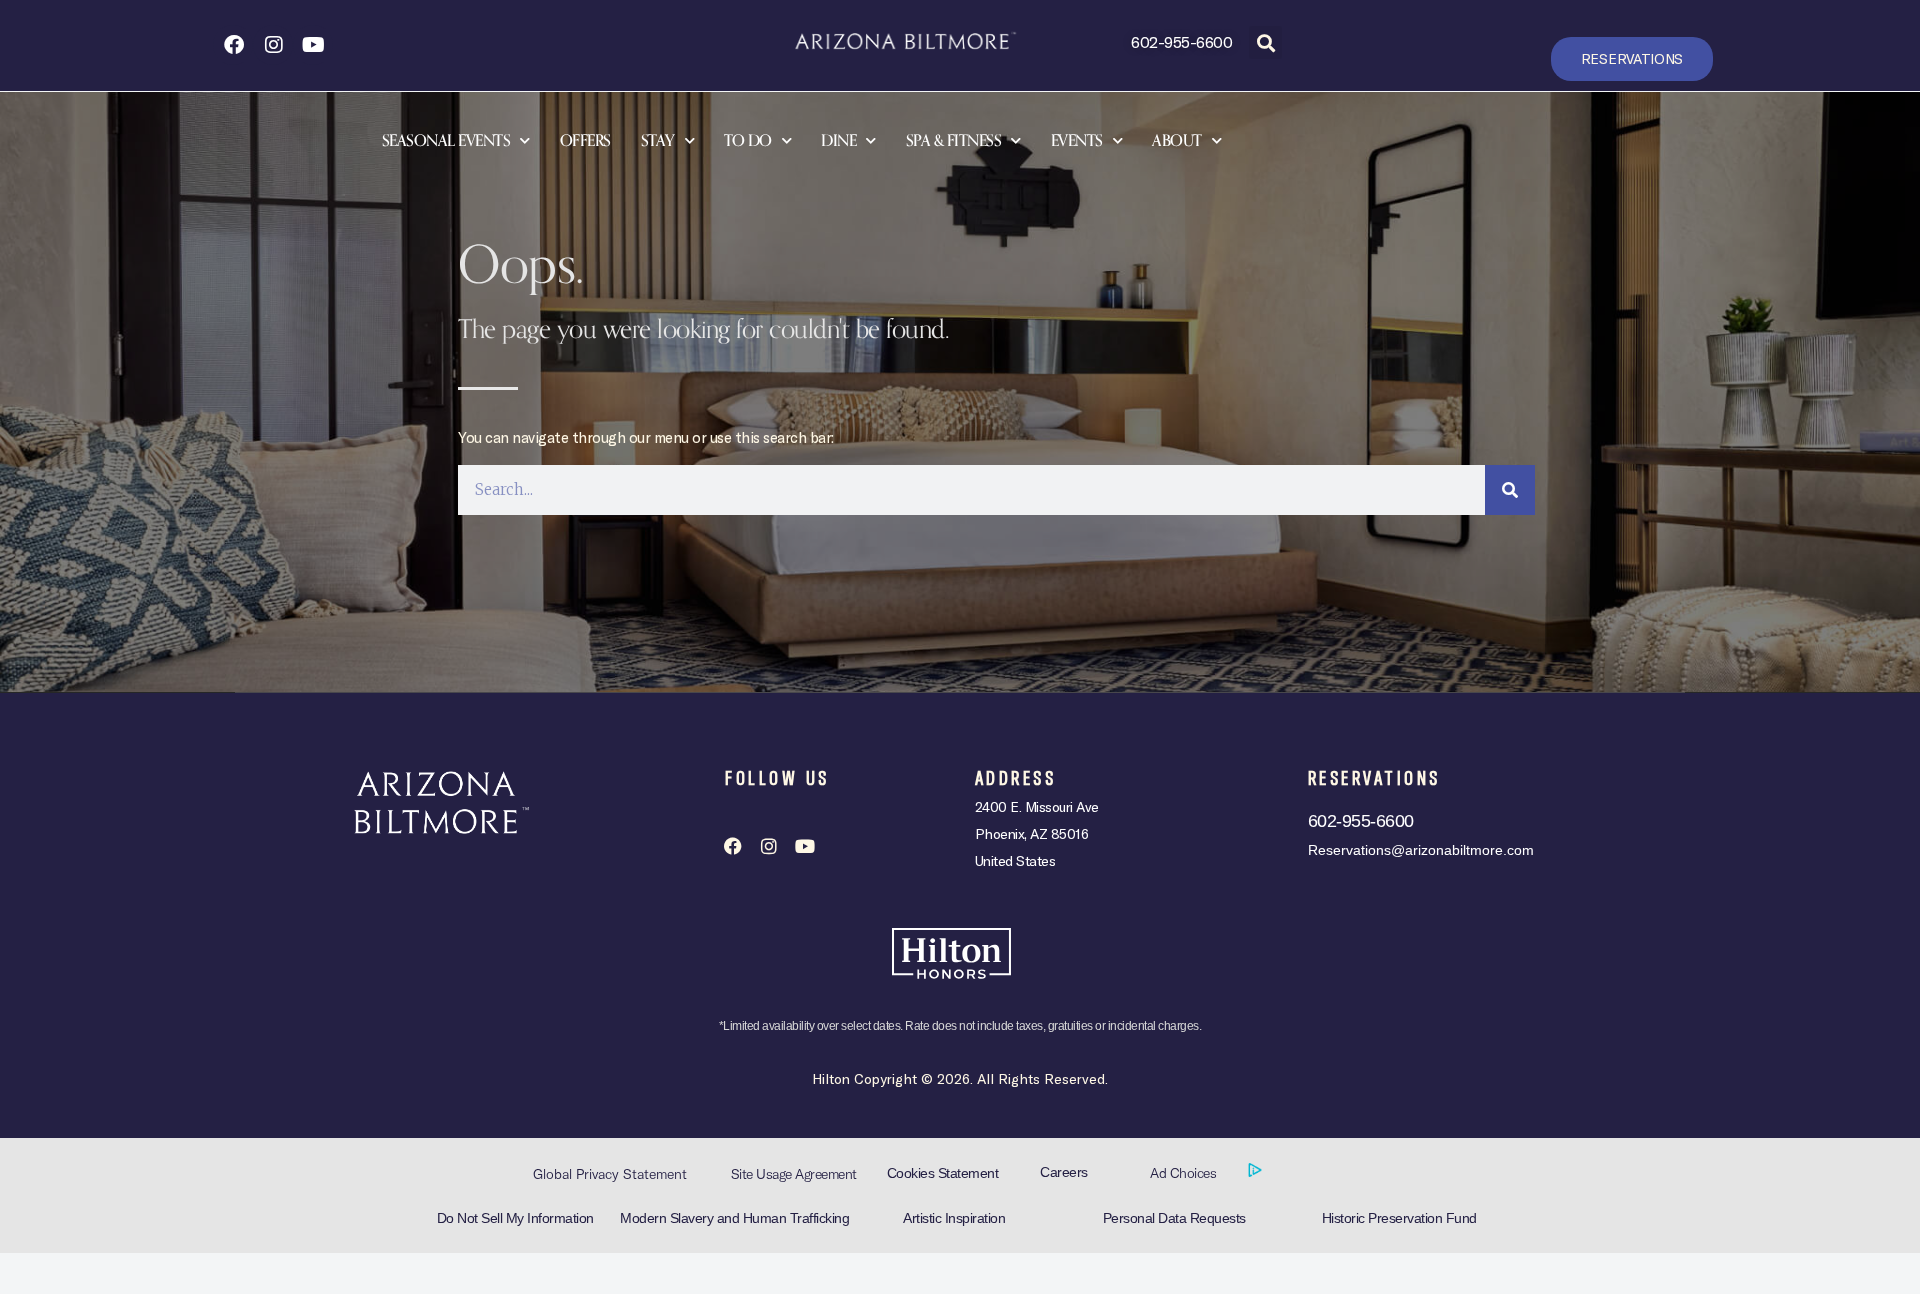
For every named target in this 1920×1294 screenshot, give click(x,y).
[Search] (1510, 490)
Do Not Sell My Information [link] (515, 1218)
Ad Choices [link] (1185, 1173)
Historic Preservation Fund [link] (1399, 1218)
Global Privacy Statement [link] (610, 1174)
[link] (233, 45)
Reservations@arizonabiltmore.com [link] (1421, 850)
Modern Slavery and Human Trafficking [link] (734, 1218)
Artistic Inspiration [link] (954, 1218)
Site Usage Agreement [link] (794, 1174)
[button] (1265, 42)
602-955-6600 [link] (1181, 41)
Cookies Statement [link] (943, 1173)
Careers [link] (1064, 1172)
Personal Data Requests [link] (1174, 1218)
